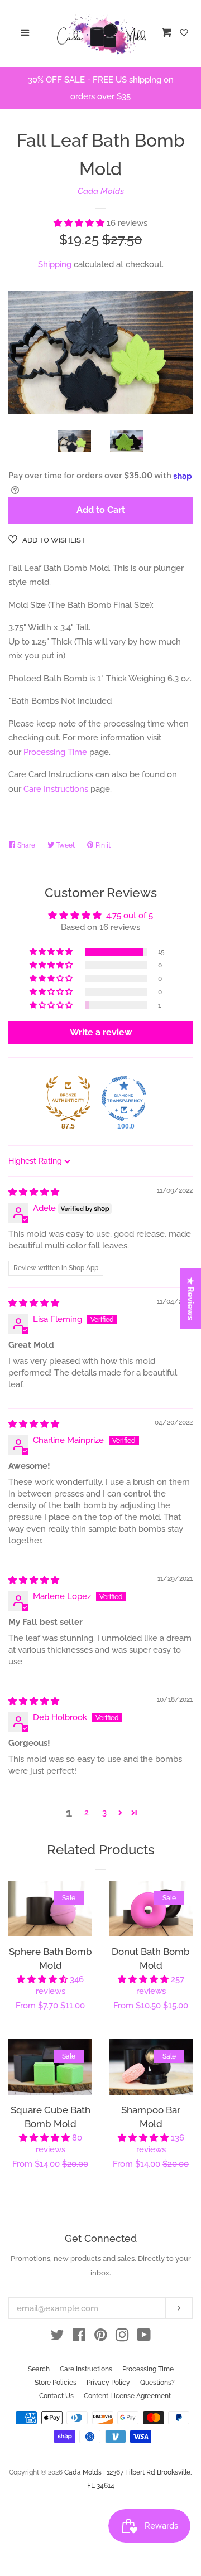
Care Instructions (56, 789)
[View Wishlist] (185, 33)
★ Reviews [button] (191, 1299)
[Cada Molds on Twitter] (58, 2337)
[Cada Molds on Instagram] (122, 2337)
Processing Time (55, 752)
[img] (34, 1192)
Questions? (157, 2383)
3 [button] (104, 1813)
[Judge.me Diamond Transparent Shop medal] (124, 1098)
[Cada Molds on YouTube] (144, 2337)
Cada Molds (101, 191)
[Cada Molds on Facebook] (79, 2337)
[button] (80, 223)
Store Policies (56, 2383)
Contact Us (56, 2396)
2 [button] (87, 1813)
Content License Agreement (127, 2396)
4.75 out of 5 (130, 916)
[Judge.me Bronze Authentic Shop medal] (68, 1098)
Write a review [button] (101, 1032)
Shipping (55, 264)
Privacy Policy (108, 2383)
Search (39, 2369)
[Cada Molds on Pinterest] (101, 2337)
